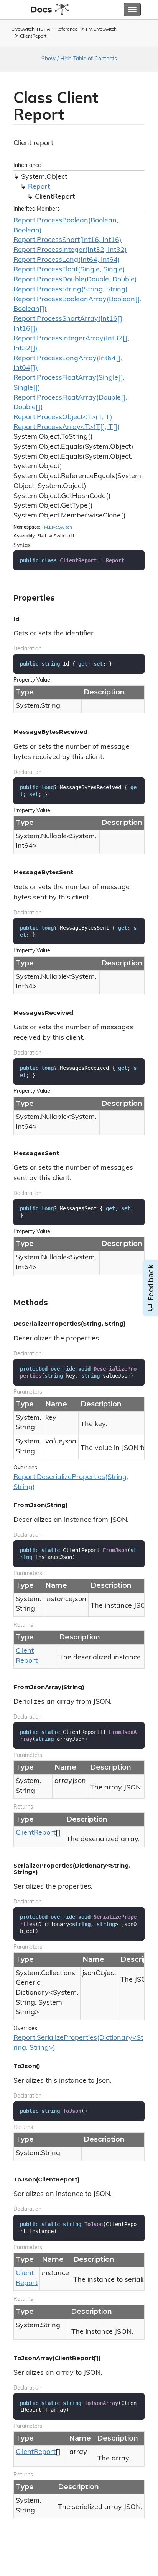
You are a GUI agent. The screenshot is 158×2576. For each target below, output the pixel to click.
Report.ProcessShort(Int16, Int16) (67, 240)
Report (39, 187)
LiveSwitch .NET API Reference (44, 29)
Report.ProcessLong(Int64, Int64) (67, 260)
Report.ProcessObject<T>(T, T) (63, 418)
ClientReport (33, 36)
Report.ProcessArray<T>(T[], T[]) (67, 428)
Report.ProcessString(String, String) (71, 290)
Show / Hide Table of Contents (79, 59)
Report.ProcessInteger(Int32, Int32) (70, 250)
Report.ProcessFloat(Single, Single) (69, 270)
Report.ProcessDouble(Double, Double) (75, 280)
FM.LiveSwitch (101, 29)
